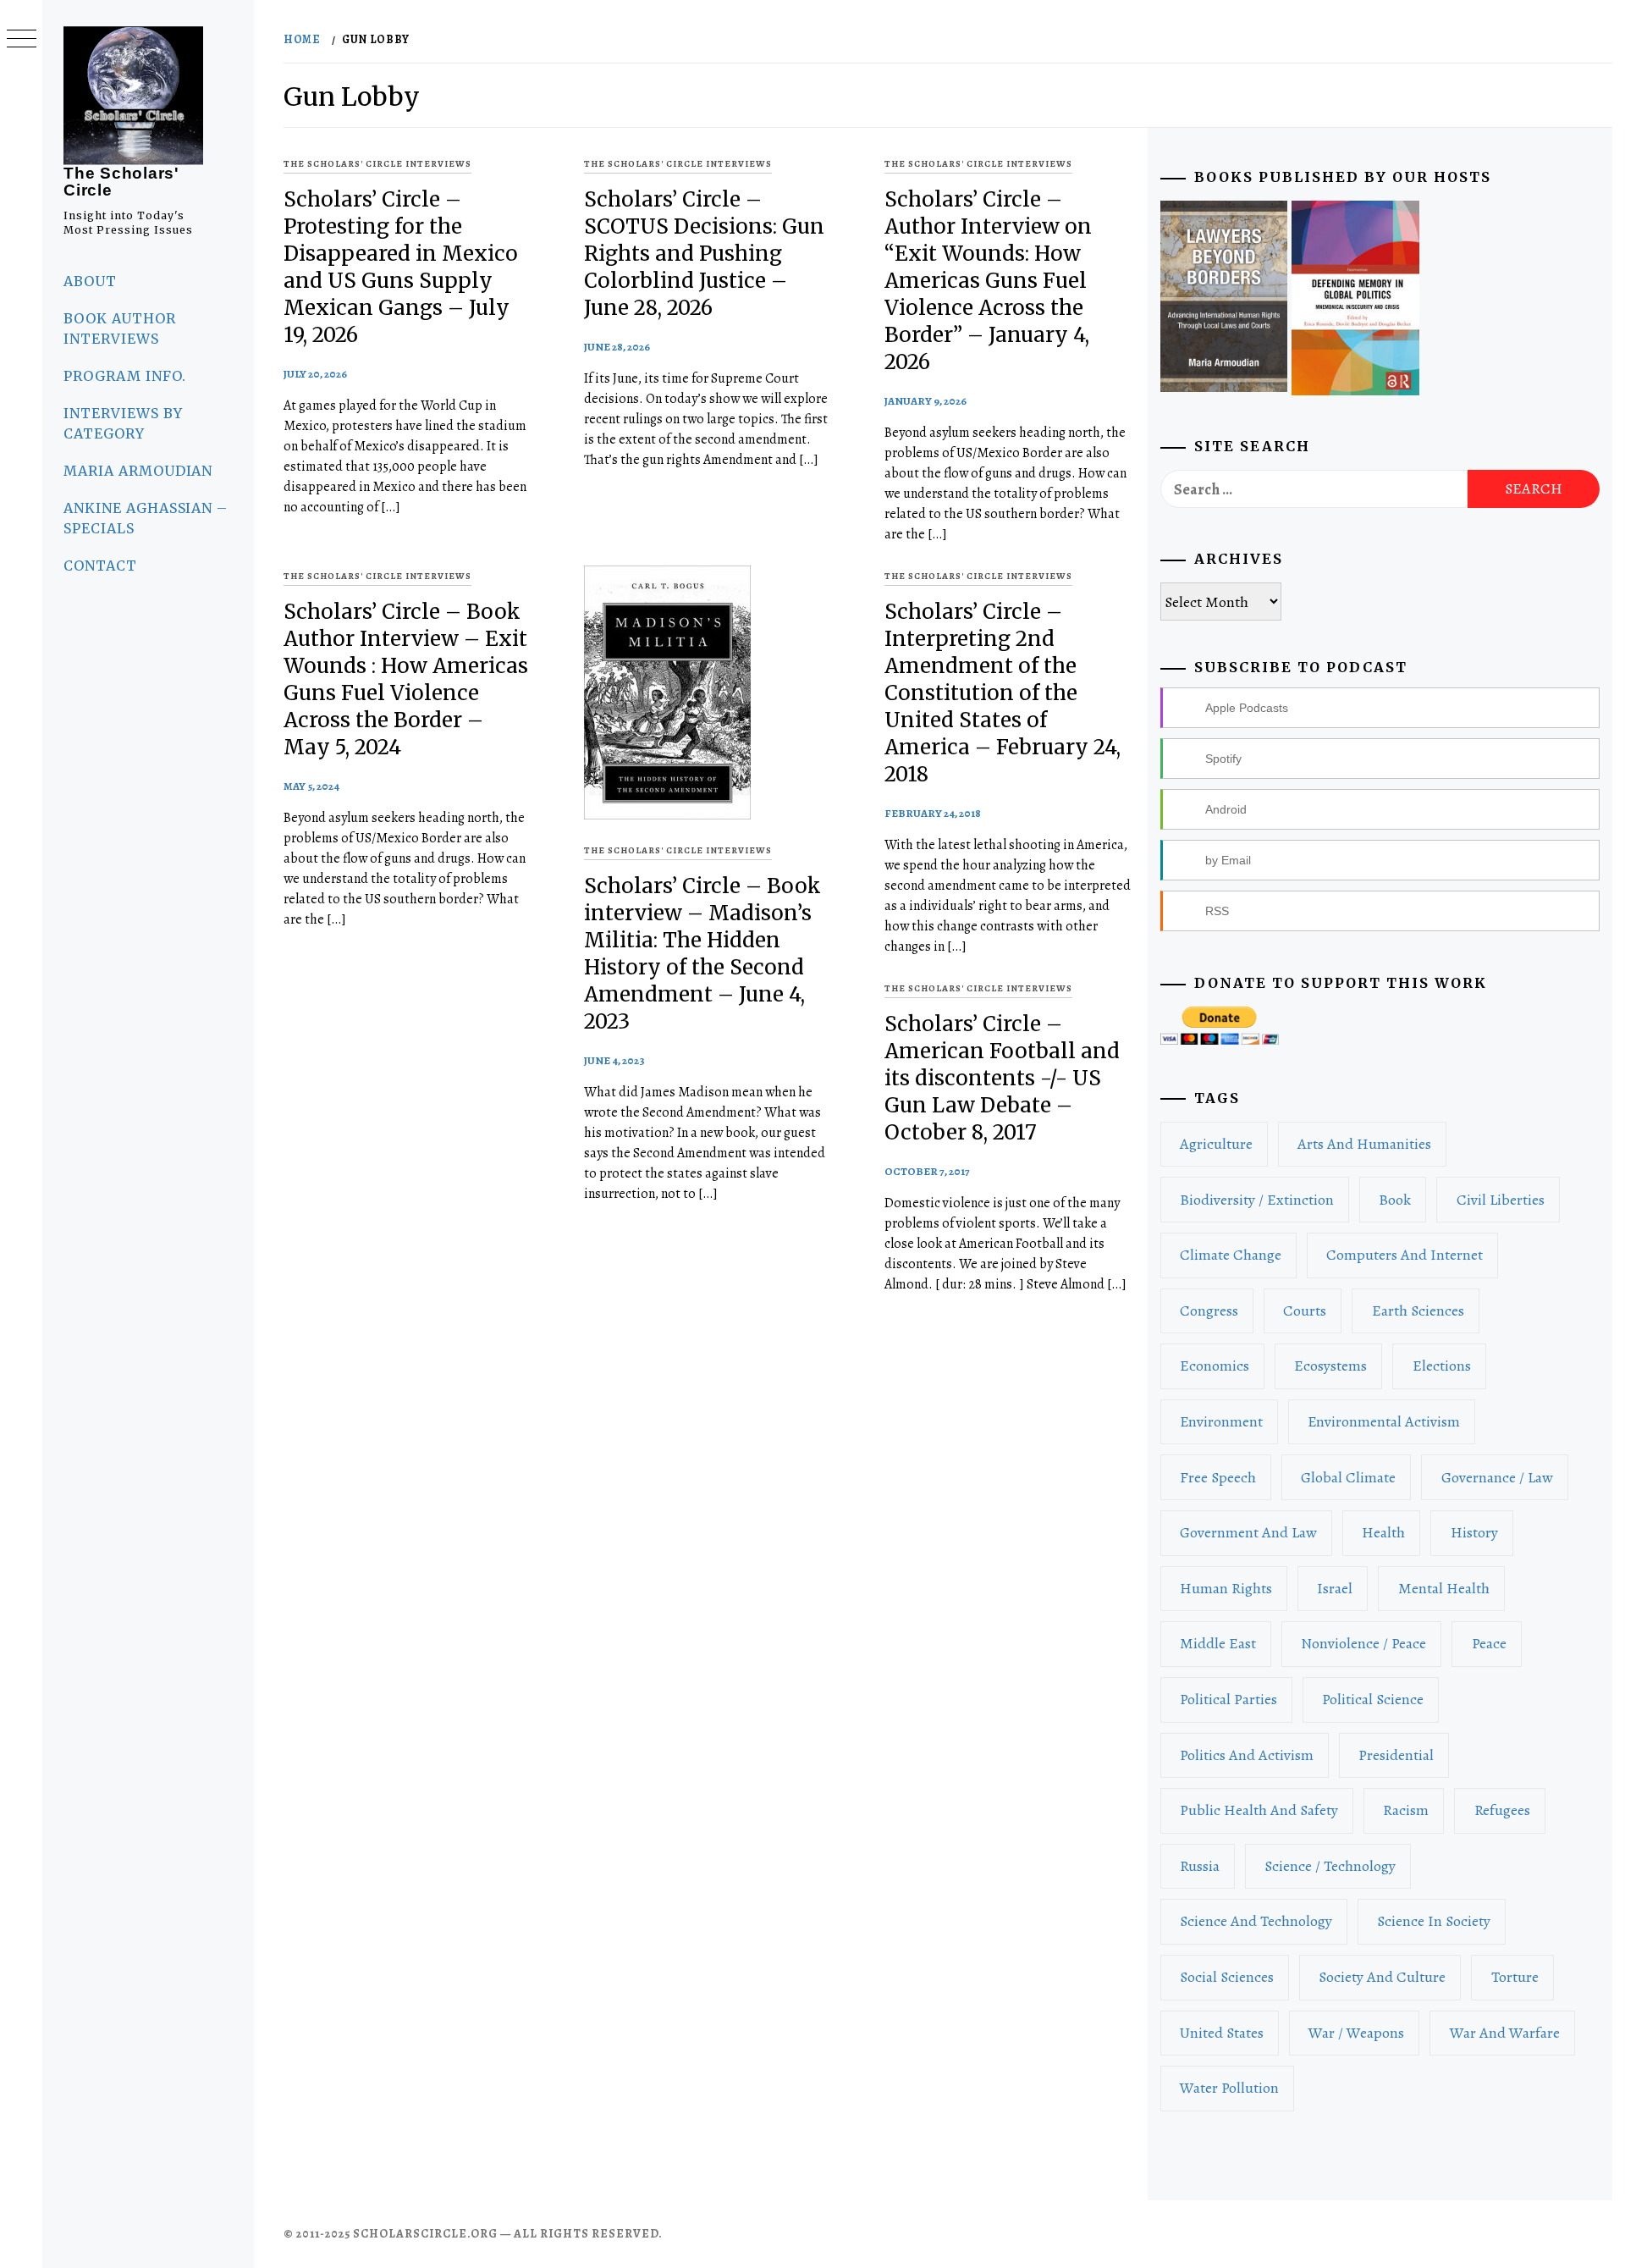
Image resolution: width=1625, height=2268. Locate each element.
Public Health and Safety (1259, 1810)
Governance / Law (1497, 1477)
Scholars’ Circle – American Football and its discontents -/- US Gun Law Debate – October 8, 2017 (1002, 1078)
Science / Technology (1330, 1866)
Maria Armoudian (138, 471)
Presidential (1396, 1755)
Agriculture (1216, 1144)
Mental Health (1444, 1588)
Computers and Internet (1405, 1255)
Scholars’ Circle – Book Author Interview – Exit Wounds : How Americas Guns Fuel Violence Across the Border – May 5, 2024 (406, 679)
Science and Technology (1256, 1921)
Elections (1442, 1366)
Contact (100, 566)
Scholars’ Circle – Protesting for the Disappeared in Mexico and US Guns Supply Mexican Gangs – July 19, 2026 (401, 267)
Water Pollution (1229, 2088)
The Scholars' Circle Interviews (377, 164)
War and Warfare (1505, 2033)
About (90, 281)
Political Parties (1228, 1699)
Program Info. (124, 376)
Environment (1221, 1421)
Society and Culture (1382, 1977)
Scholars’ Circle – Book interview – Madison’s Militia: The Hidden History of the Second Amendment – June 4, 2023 (702, 954)
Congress (1209, 1311)
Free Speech (1218, 1477)
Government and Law (1248, 1532)
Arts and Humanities (1364, 1144)
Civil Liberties (1501, 1200)
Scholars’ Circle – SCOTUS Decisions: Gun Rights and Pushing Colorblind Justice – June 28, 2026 (704, 254)
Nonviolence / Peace (1363, 1643)
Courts (1305, 1311)
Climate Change (1231, 1255)
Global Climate (1348, 1477)
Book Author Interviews (120, 328)
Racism (1406, 1810)
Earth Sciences (1418, 1311)
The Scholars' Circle (121, 182)
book (1395, 1200)
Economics (1215, 1366)
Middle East (1218, 1643)
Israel (1335, 1588)
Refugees (1502, 1810)
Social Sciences (1227, 1977)
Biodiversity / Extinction (1257, 1200)
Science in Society (1434, 1921)
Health (1383, 1532)
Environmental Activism (1384, 1421)
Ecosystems (1330, 1366)
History (1474, 1532)
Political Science (1373, 1699)
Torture (1515, 1977)
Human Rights (1226, 1588)
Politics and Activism (1247, 1755)
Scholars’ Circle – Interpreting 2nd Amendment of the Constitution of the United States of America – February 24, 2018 (1003, 693)
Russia (1200, 1866)
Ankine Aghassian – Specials (146, 518)
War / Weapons (1356, 2033)
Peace (1489, 1643)
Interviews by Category (123, 423)
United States (1222, 2033)
